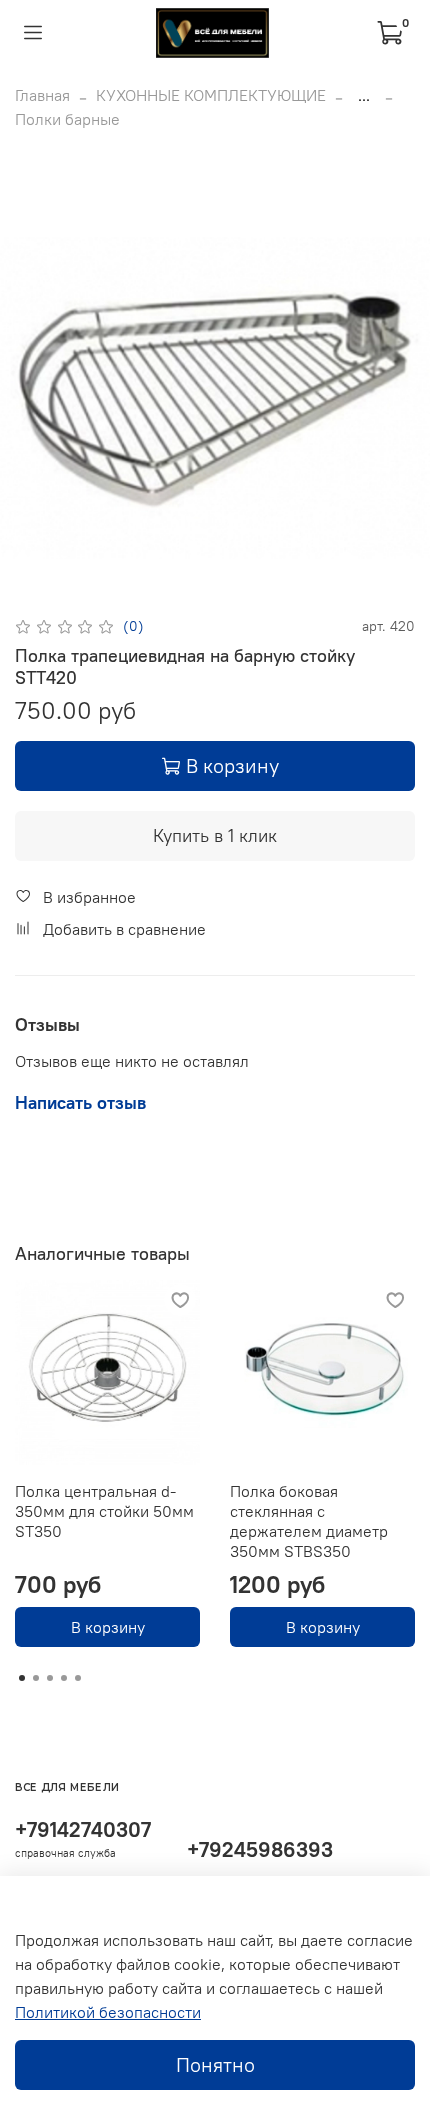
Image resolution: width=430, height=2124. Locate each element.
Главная (42, 95)
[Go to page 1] (22, 1678)
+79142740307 (83, 1829)
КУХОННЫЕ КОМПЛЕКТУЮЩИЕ (211, 95)
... (364, 95)
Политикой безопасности (108, 2012)
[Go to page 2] (36, 1678)
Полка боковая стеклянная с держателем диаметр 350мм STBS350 (309, 1521)
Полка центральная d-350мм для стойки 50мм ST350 (104, 1511)
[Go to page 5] (78, 1678)
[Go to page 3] (50, 1678)
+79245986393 (260, 1849)
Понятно (215, 2064)
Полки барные (67, 119)
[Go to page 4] (64, 1678)
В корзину (108, 1627)
